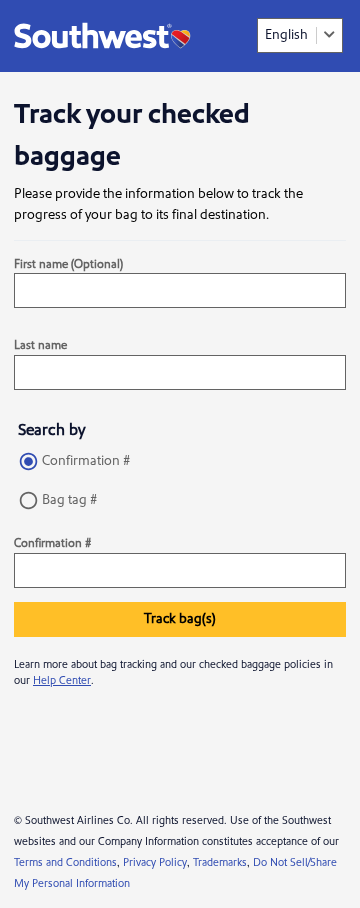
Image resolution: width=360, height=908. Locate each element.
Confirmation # (86, 461)
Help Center (62, 680)
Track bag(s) (180, 619)
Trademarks (220, 862)
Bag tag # (69, 500)
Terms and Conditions (65, 862)
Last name (40, 345)
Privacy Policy (155, 862)
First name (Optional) (68, 264)
